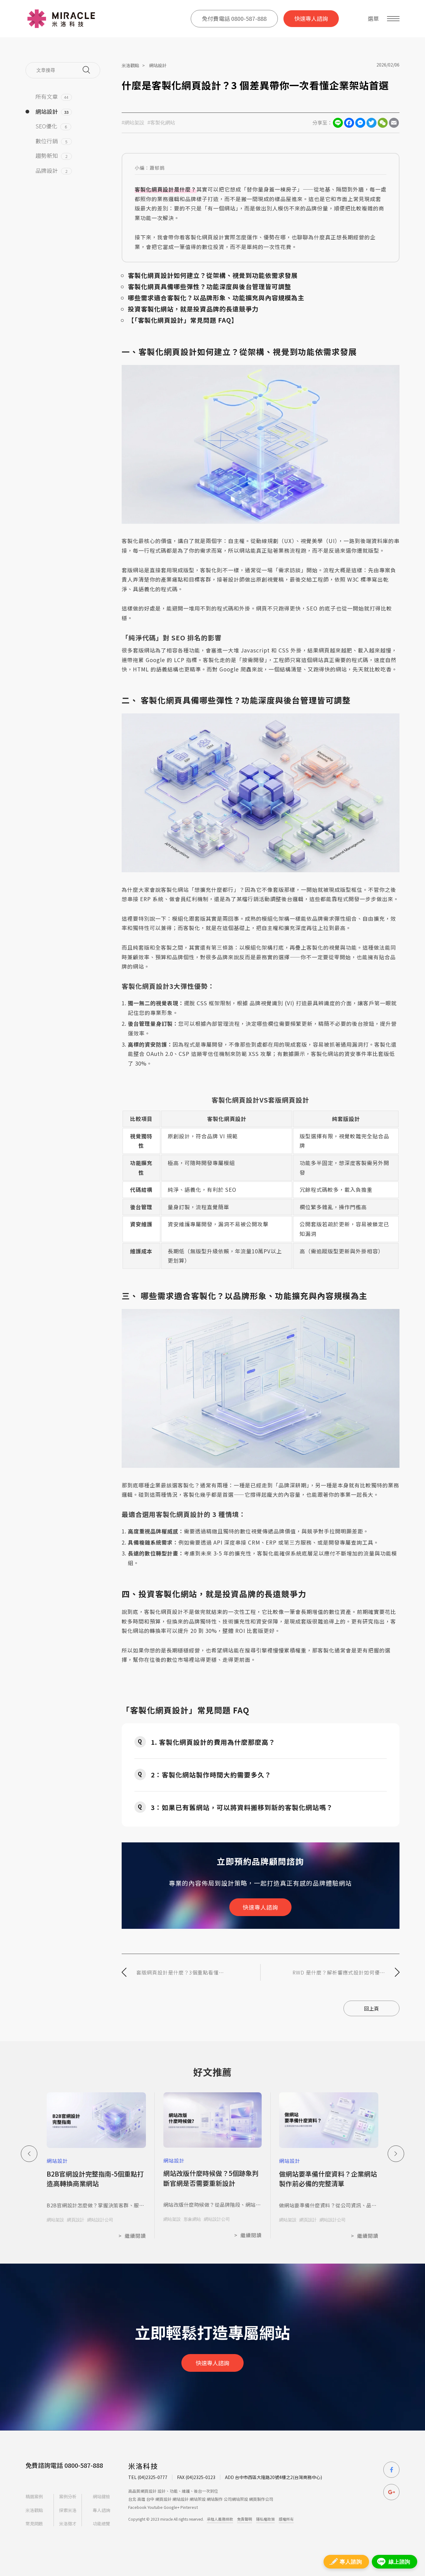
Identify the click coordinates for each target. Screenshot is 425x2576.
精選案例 (34, 2497)
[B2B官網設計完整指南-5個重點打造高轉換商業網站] (96, 2121)
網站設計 (158, 65)
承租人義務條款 (220, 2519)
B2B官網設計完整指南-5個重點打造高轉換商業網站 (95, 2179)
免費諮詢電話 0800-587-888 (64, 2465)
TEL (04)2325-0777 (148, 2477)
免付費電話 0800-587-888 (234, 18)
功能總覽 (101, 2523)
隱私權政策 (265, 2519)
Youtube (155, 2507)
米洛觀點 (130, 65)
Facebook (137, 2507)
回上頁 (371, 2008)
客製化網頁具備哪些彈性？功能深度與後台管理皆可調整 (210, 286)
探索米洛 (68, 2510)
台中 (150, 2499)
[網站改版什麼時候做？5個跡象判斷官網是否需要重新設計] (213, 2120)
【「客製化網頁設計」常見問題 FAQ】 (183, 320)
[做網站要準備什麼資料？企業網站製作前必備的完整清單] (329, 2121)
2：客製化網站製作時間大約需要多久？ (211, 1775)
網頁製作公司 (261, 2499)
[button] (396, 2154)
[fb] (391, 2470)
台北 (132, 2499)
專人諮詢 (101, 2510)
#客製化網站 (161, 123)
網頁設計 (76, 2220)
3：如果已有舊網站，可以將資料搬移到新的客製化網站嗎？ (242, 1807)
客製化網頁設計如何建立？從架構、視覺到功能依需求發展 (213, 275)
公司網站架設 (236, 2499)
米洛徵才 (68, 2523)
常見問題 (34, 2523)
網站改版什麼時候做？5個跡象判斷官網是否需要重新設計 (211, 2178)
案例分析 (68, 2497)
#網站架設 (133, 123)
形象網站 (192, 2219)
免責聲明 (245, 2519)
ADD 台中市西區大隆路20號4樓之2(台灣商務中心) (273, 2477)
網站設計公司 (100, 2220)
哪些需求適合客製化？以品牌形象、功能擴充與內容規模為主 (216, 298)
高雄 (141, 2499)
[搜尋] (86, 70)
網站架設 (55, 2220)
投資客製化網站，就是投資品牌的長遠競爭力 (193, 309)
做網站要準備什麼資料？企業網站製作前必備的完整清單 (328, 2179)
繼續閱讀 (132, 2236)
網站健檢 (101, 2497)
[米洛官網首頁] (61, 19)
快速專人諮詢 (311, 18)
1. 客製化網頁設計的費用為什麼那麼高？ (213, 1742)
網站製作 (215, 2499)
